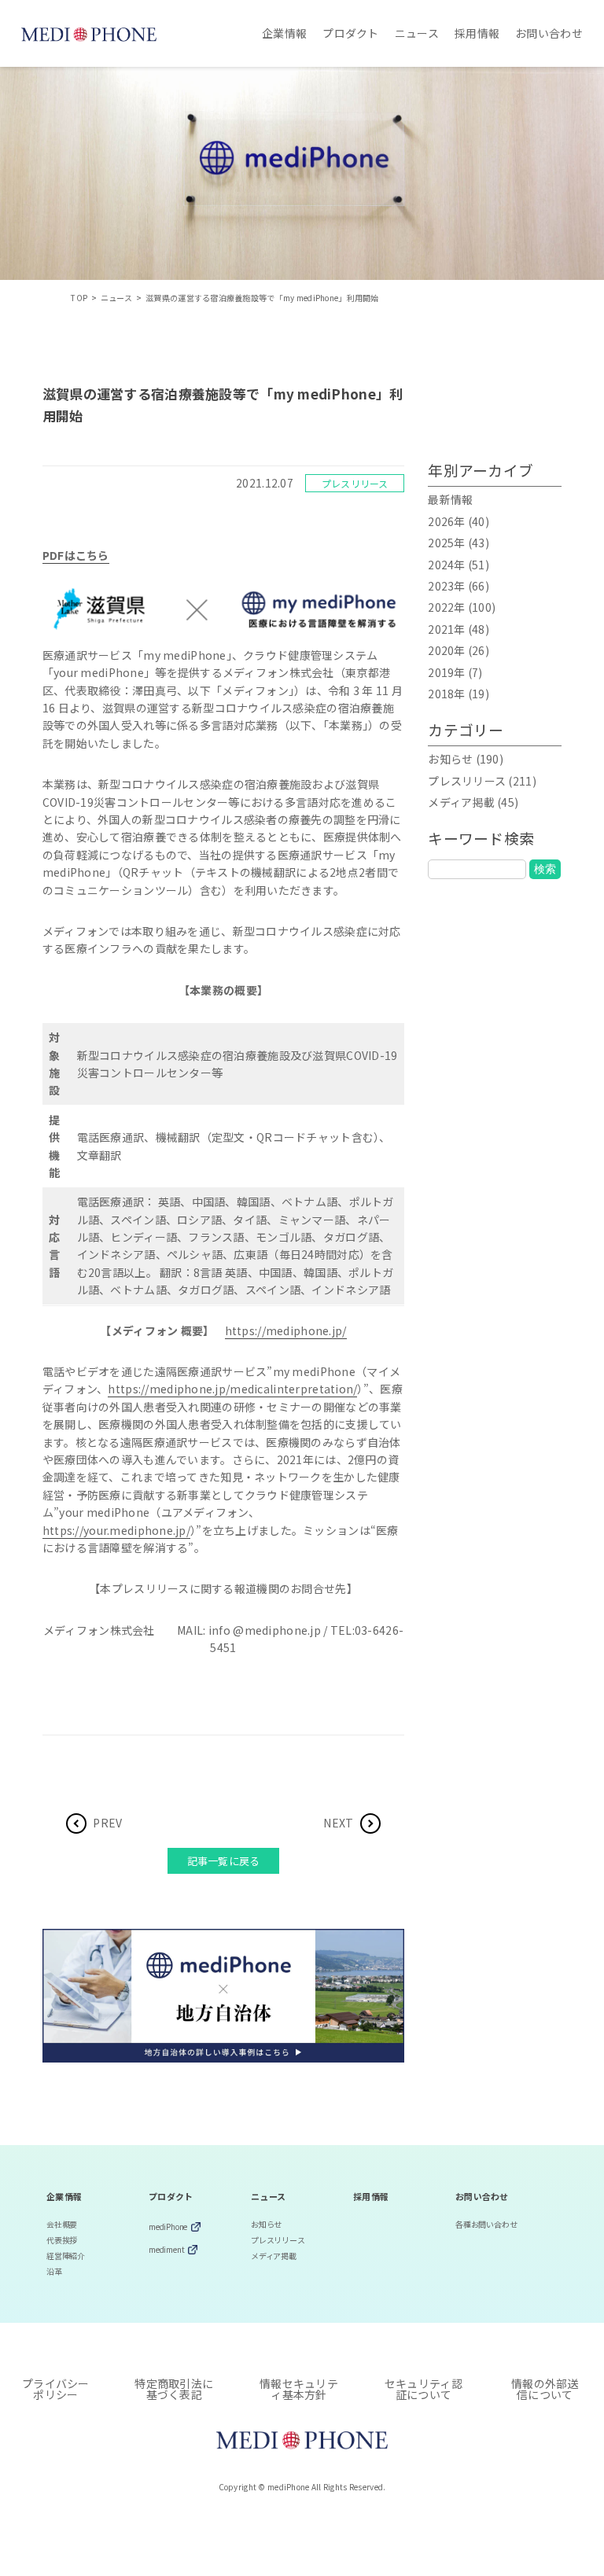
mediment (166, 2250)
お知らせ (450, 759)
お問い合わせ (549, 33)
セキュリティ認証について (424, 2389)
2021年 (446, 629)
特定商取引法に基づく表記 (174, 2389)
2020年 (446, 650)
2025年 (446, 543)
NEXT (338, 1823)
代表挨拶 (62, 2240)
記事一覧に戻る (224, 1861)
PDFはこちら (76, 555)
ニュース (417, 33)
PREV (107, 1823)
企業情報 (284, 33)
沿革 (54, 2271)
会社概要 (62, 2224)
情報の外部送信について (545, 2389)
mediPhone (168, 2227)
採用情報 (477, 33)
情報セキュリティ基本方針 (299, 2389)
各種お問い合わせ (486, 2224)
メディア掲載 (461, 802)
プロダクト (350, 33)
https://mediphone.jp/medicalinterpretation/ (232, 1389)
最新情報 (450, 499)
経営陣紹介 (66, 2256)
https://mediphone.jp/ (286, 1330)
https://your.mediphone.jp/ (116, 1530)
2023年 (446, 586)
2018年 (446, 694)
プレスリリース (355, 483)
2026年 (446, 521)
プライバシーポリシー (56, 2389)
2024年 (446, 565)
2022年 (446, 607)
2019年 (446, 672)
